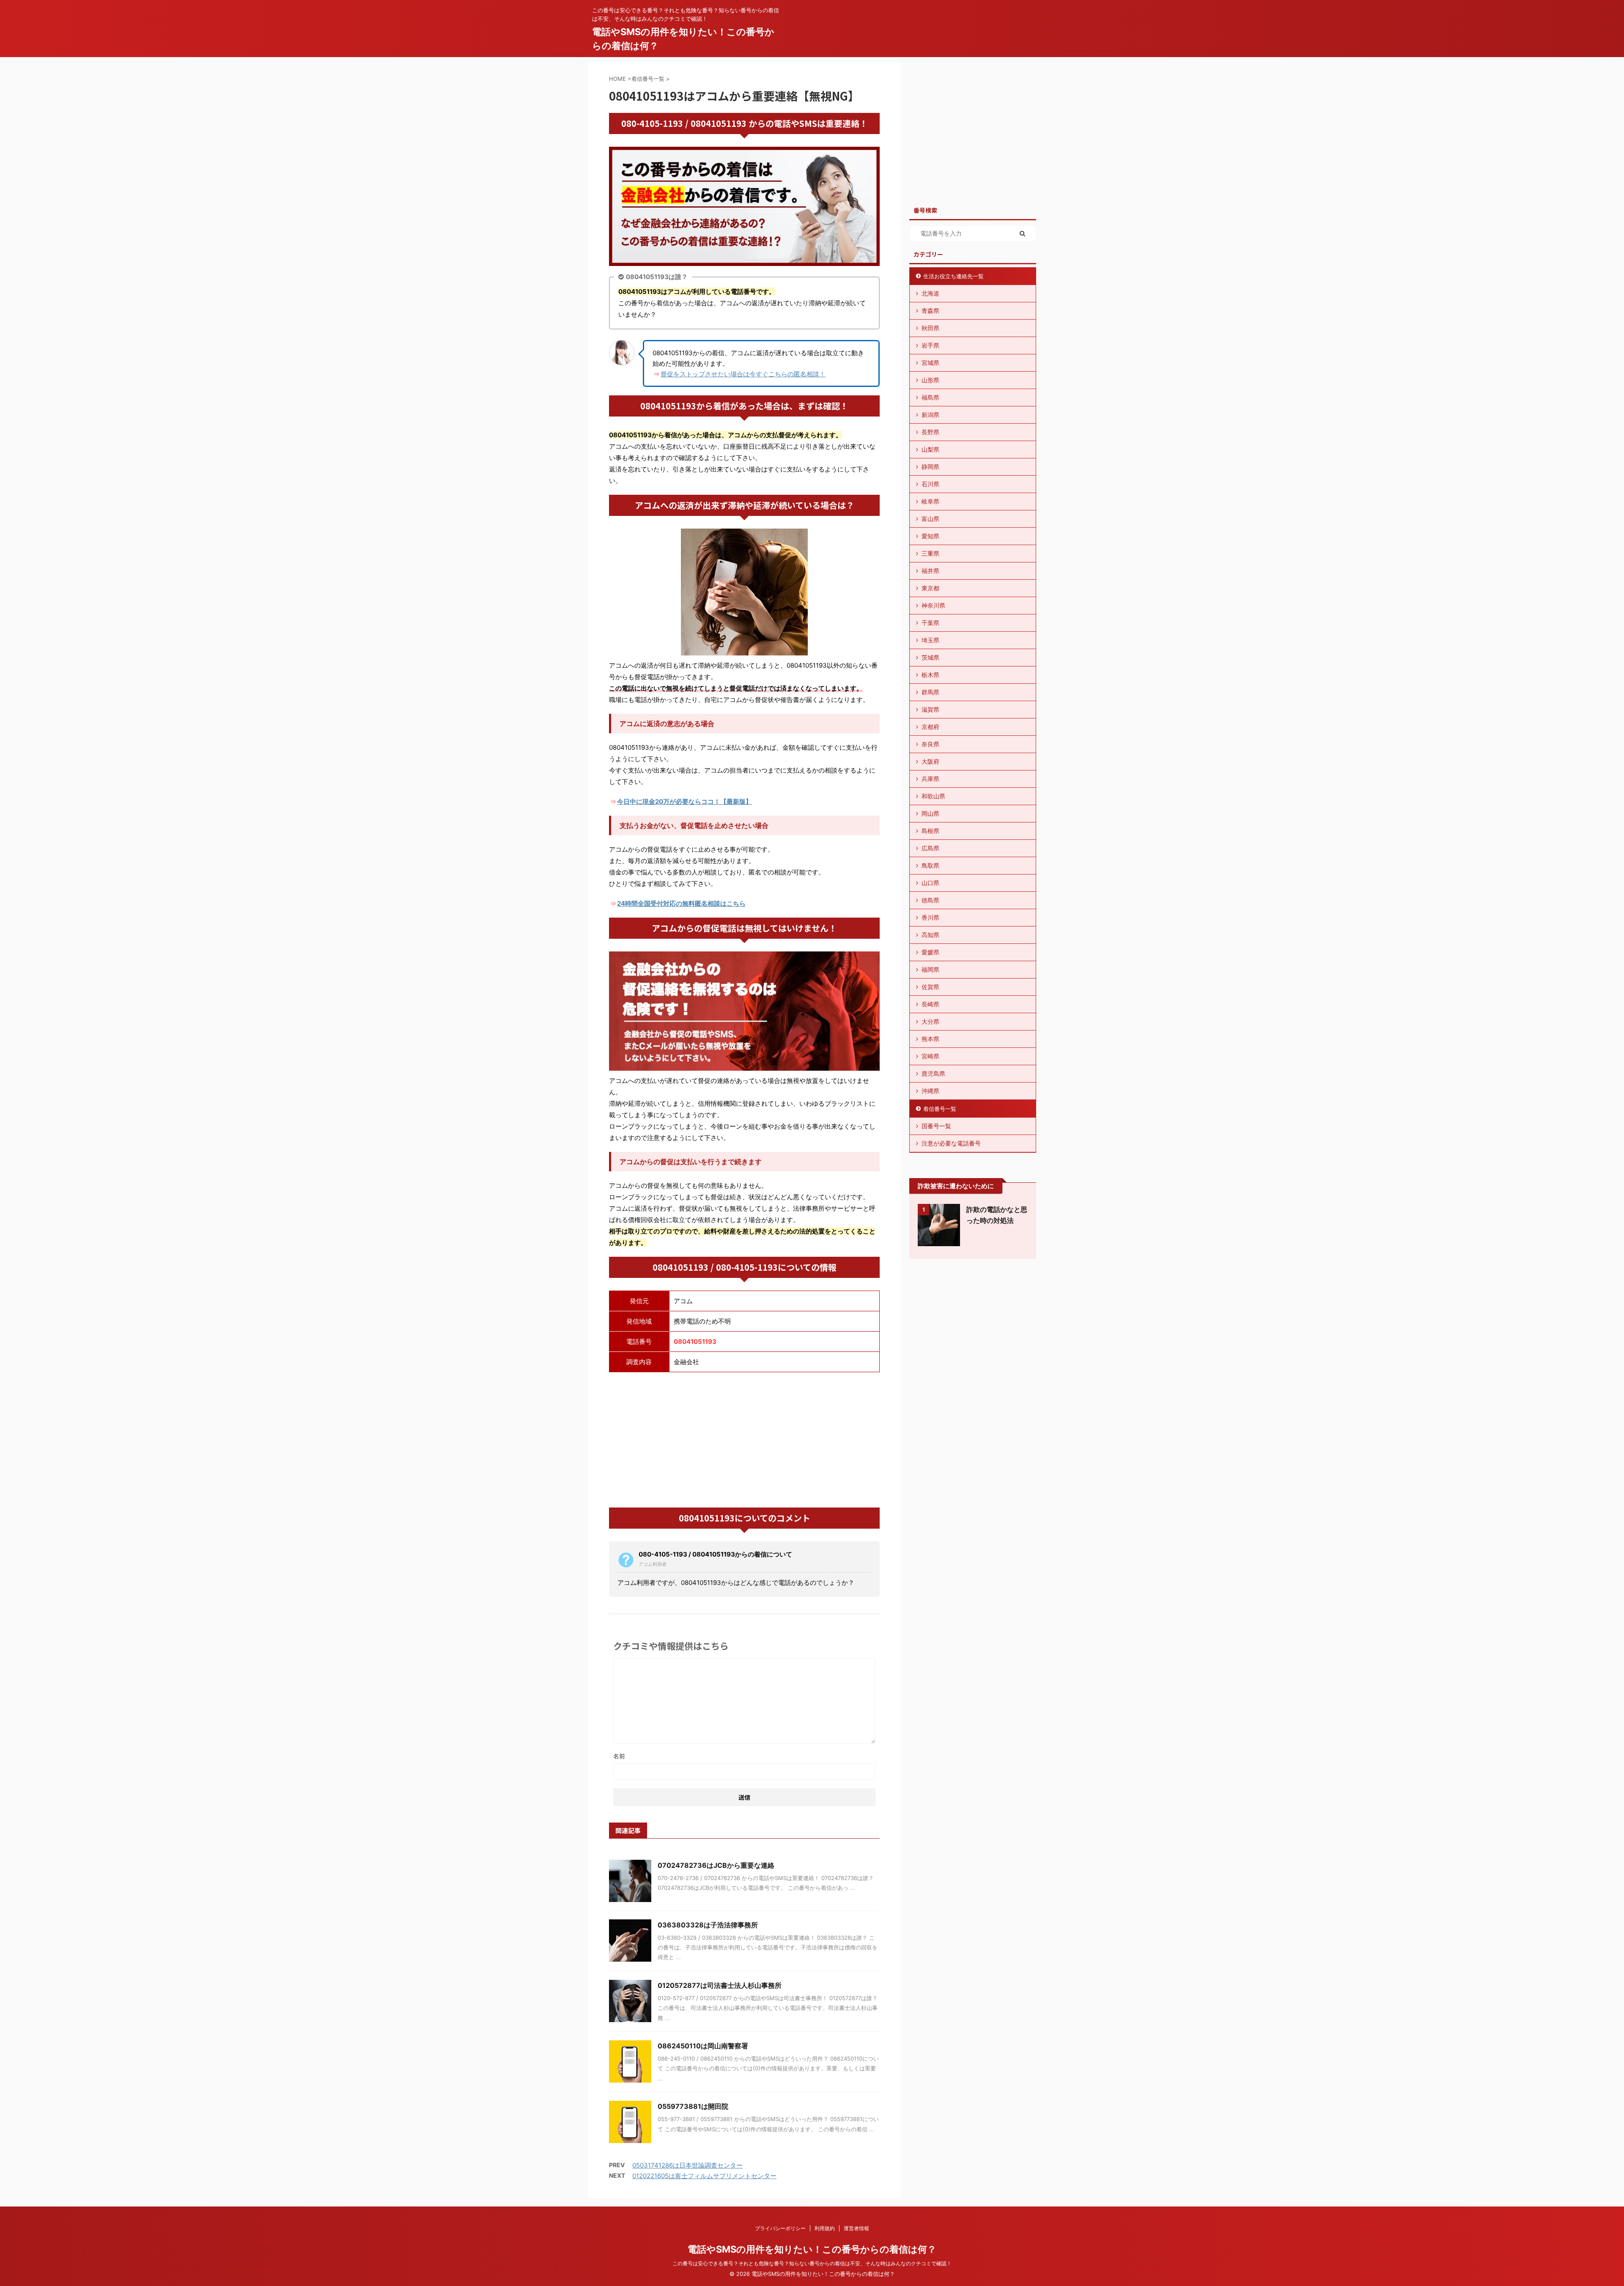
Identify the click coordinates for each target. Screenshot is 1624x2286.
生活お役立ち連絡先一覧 (953, 276)
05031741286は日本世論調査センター (687, 2165)
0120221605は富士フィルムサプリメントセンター (704, 2176)
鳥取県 (930, 865)
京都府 (930, 727)
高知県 (930, 935)
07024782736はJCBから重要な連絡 (716, 1865)
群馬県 (930, 692)
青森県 (930, 311)
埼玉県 (930, 640)
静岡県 (930, 467)
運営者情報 (856, 2228)
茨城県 (930, 657)
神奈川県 (933, 605)
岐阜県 (930, 501)
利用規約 (825, 2228)
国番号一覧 (936, 1126)
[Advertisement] (744, 1440)
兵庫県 (930, 779)
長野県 (930, 432)
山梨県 (930, 449)
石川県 (930, 484)
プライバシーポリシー (780, 2228)
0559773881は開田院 (693, 2106)
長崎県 (930, 1004)
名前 (619, 1756)
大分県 (930, 1021)
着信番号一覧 (940, 1109)
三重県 (930, 553)
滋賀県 (930, 709)
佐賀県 (930, 987)
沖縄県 (930, 1091)
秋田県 (930, 328)
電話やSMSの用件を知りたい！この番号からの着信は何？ (812, 2249)
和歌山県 (933, 796)
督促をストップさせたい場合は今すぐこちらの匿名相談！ (743, 374)
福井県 (930, 571)
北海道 (930, 293)
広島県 (930, 848)
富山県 (930, 519)
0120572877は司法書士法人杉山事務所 (720, 1985)
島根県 (930, 831)
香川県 (930, 917)
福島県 (930, 397)
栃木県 (930, 675)
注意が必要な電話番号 (951, 1143)
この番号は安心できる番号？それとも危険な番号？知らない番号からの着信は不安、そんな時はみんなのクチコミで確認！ (812, 2263)
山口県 (930, 883)
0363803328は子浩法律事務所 (708, 1925)
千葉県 (930, 623)
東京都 (930, 588)
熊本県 (930, 1039)
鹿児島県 (933, 1073)
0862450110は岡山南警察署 (703, 2046)
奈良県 (930, 744)
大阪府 (930, 761)
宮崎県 (930, 1056)
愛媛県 (930, 952)
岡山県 (930, 813)
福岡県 (930, 969)
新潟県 (930, 415)
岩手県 (930, 345)
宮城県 (930, 363)
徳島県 (930, 900)
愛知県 (930, 536)
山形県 (930, 380)
